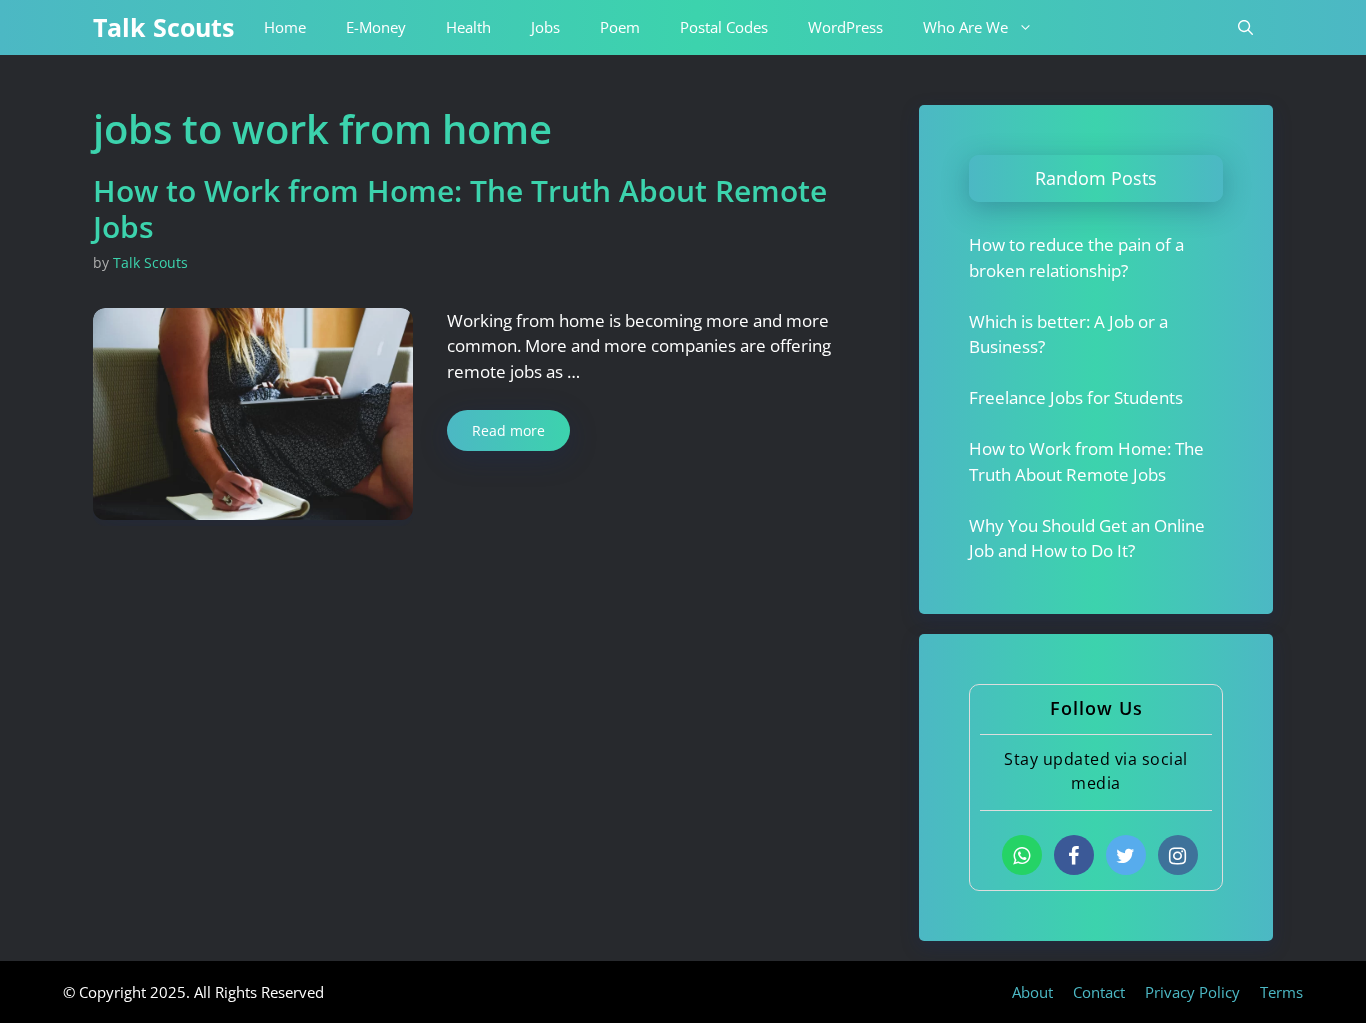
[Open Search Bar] (1245, 27)
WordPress (845, 27)
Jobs (545, 27)
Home (285, 27)
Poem (620, 27)
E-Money (376, 27)
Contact (1099, 992)
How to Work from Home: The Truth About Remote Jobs (460, 208)
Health (468, 27)
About (1032, 992)
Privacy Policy (1192, 992)
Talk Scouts (163, 27)
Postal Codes (724, 27)
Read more (508, 430)
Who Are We (965, 27)
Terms (1281, 992)
